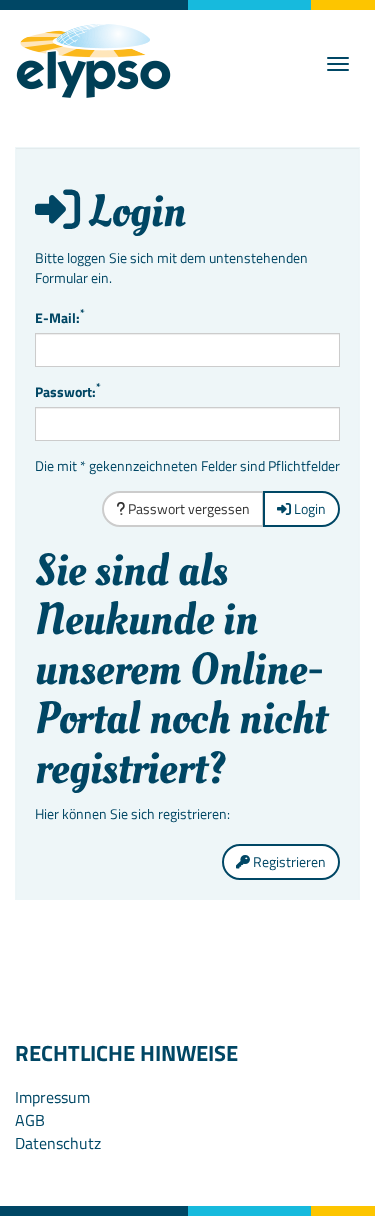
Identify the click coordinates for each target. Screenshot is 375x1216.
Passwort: (68, 392)
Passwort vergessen (187, 508)
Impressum (52, 1097)
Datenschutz (58, 1143)
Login (308, 508)
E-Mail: (60, 318)
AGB (30, 1120)
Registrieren (288, 861)
